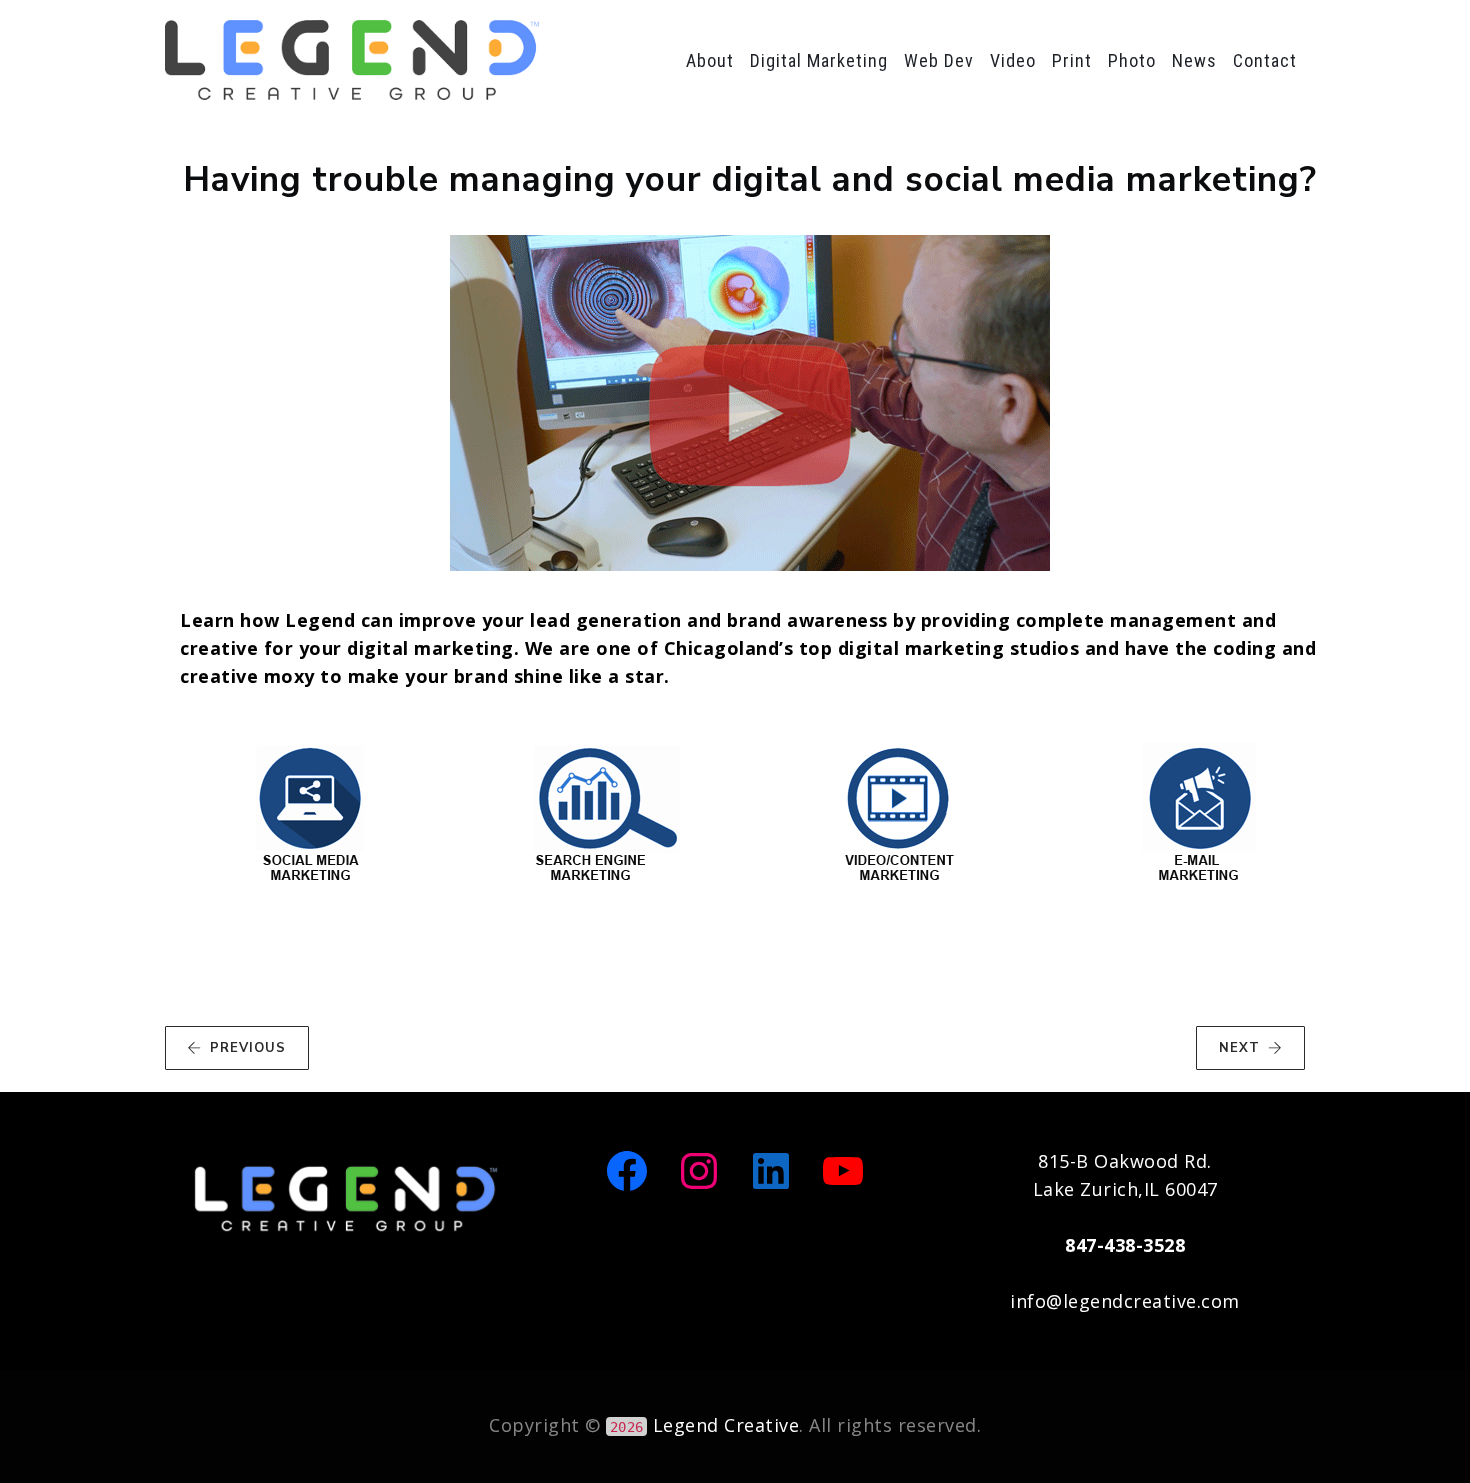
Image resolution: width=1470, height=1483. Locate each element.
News (1194, 60)
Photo (1132, 60)
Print (1072, 60)
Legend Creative (726, 1425)
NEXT (1239, 1048)
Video (1013, 60)
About (710, 60)
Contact (1265, 60)
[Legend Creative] (352, 60)
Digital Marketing (819, 60)
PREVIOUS (248, 1048)
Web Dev (939, 60)
